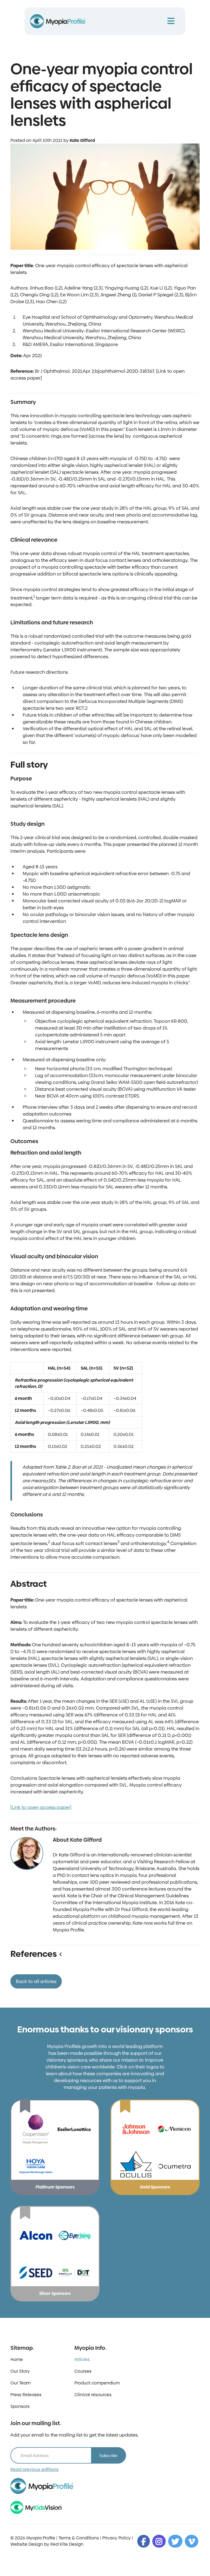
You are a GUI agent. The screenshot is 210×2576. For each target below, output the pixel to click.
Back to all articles (36, 1981)
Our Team (21, 2383)
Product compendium (97, 2383)
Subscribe (108, 2456)
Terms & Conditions (79, 2538)
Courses (83, 2371)
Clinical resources (93, 2395)
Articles (82, 2359)
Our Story (20, 2371)
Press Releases (26, 2395)
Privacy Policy (116, 2538)
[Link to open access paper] (41, 1807)
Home (17, 2359)
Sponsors (20, 2406)
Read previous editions (34, 2469)
